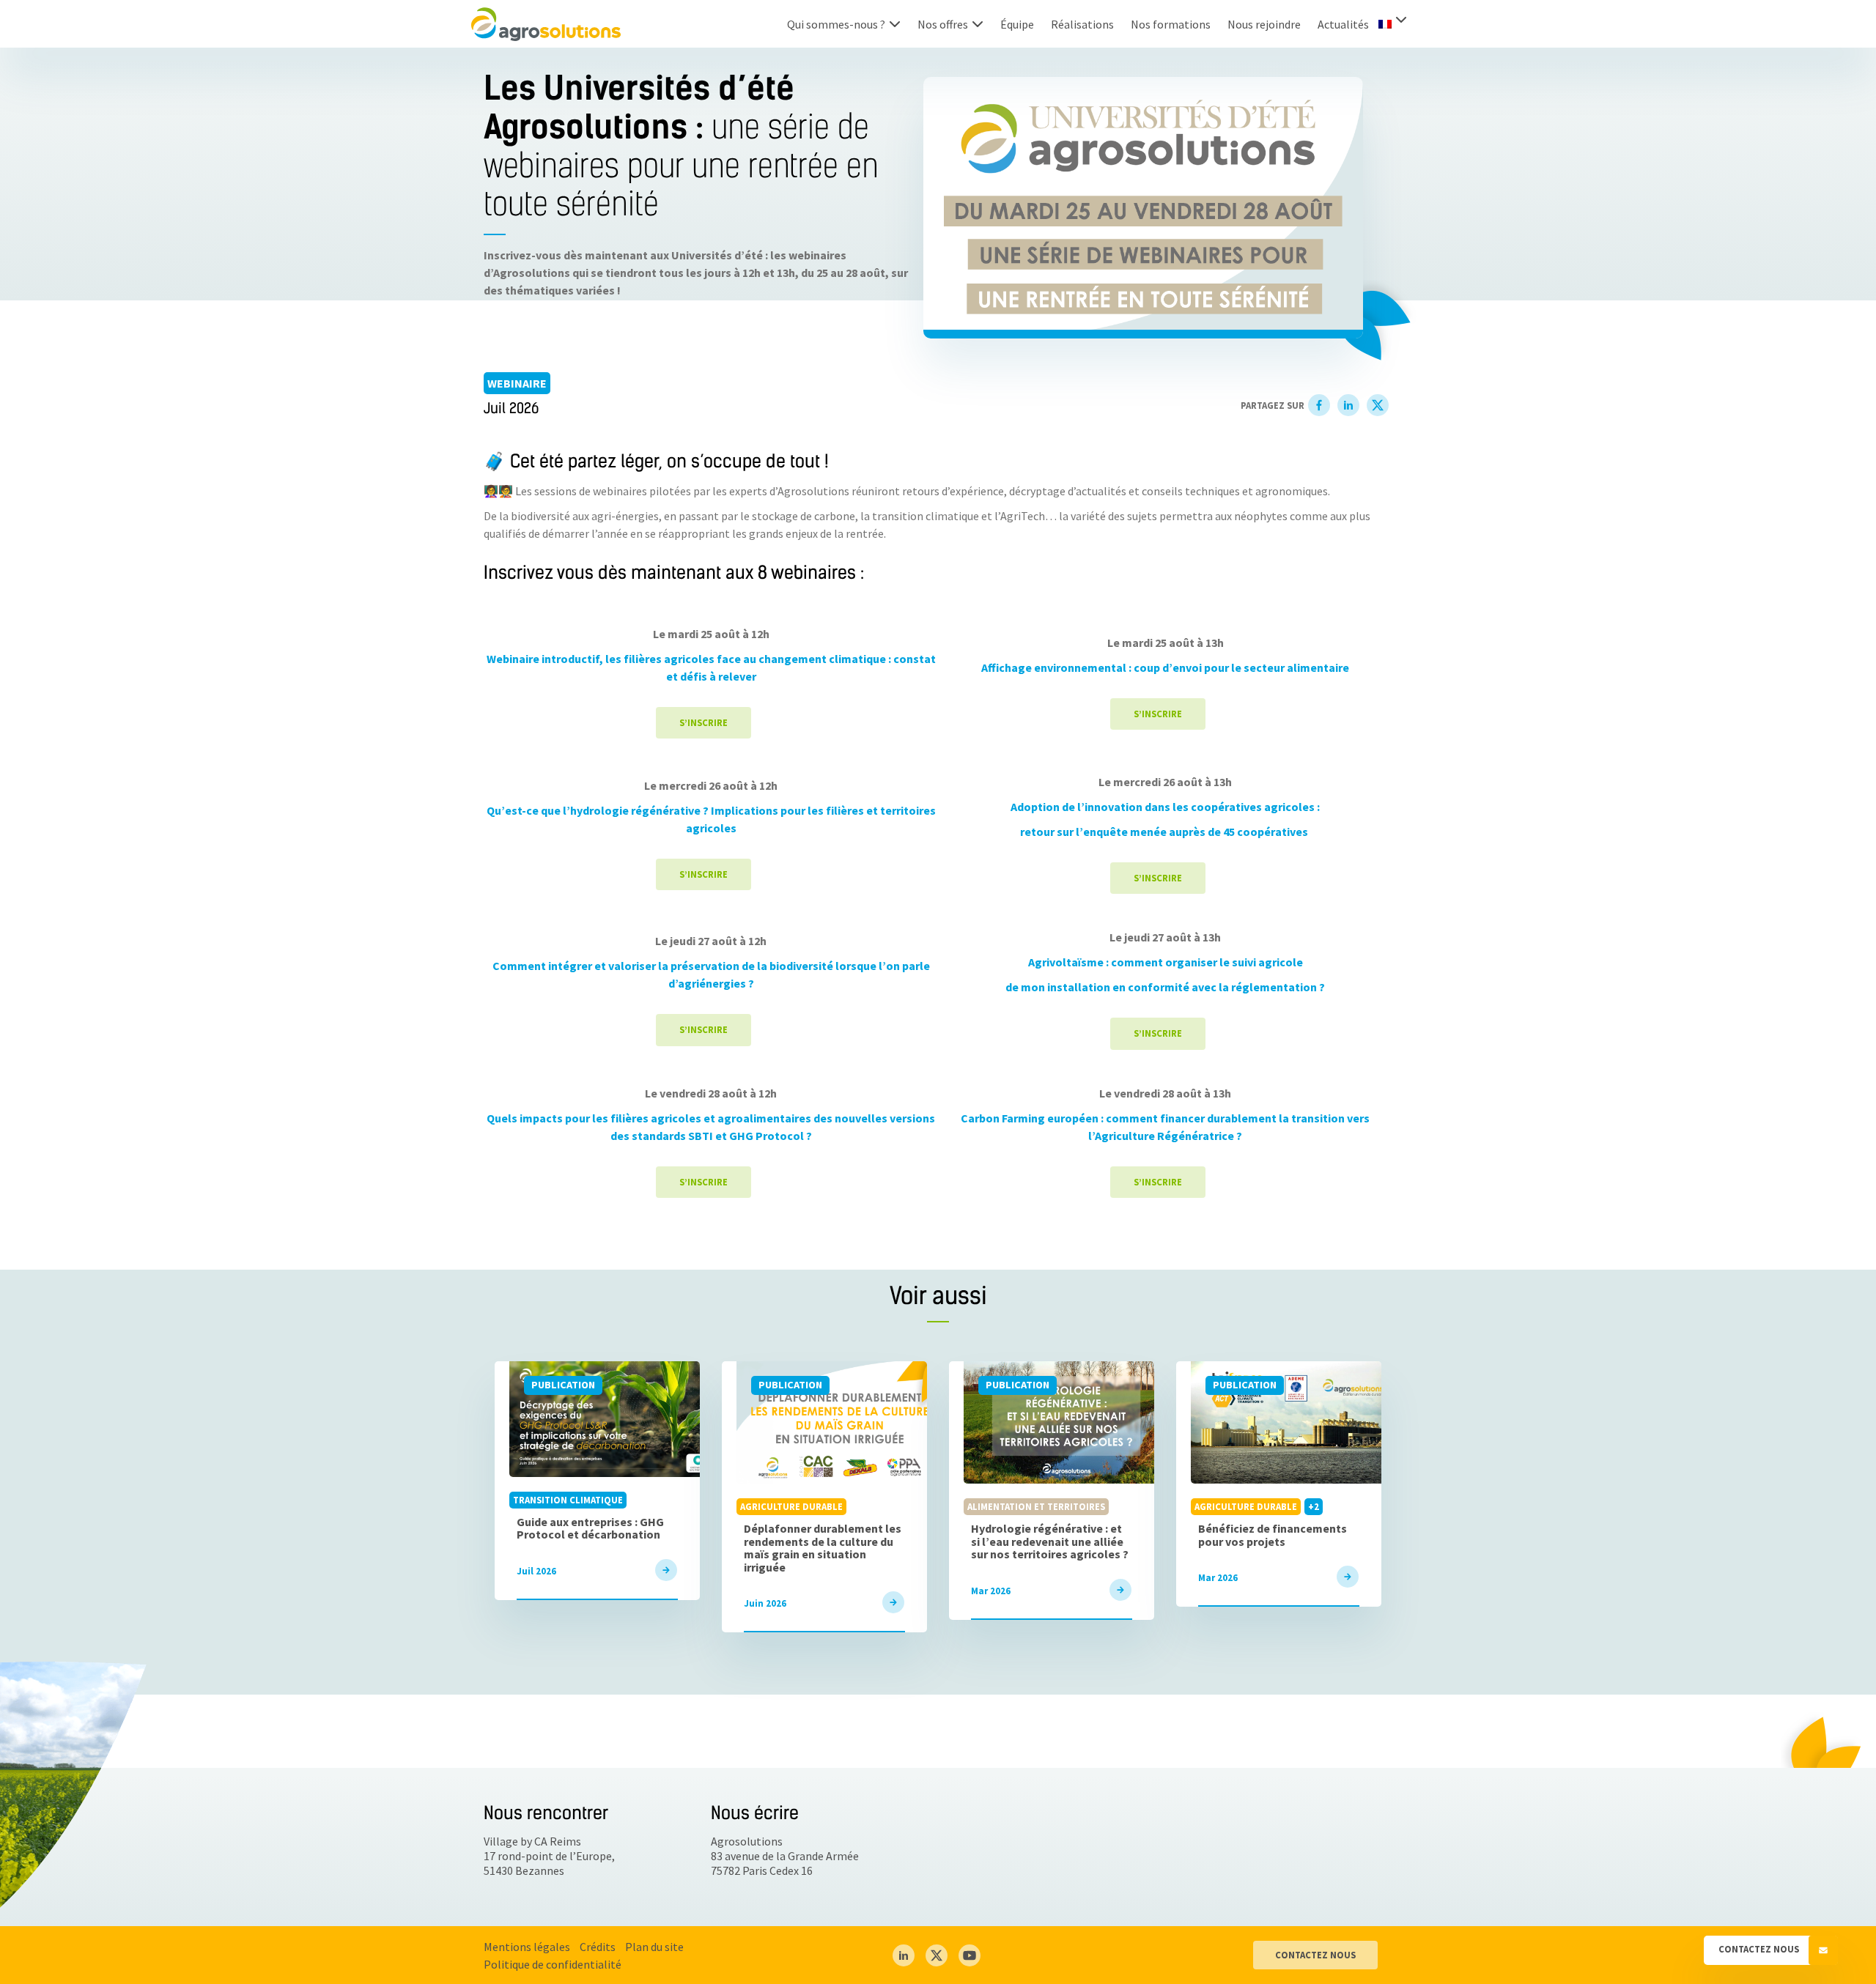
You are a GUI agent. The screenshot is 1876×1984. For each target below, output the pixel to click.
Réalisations (1082, 24)
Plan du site (654, 1947)
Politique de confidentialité (553, 1964)
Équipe (1017, 24)
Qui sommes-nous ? (836, 24)
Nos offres (943, 24)
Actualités (1343, 24)
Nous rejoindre (1264, 24)
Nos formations (1171, 24)
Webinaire (517, 383)
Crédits (598, 1947)
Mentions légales (527, 1947)
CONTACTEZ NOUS (1315, 1955)
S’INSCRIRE (703, 722)
